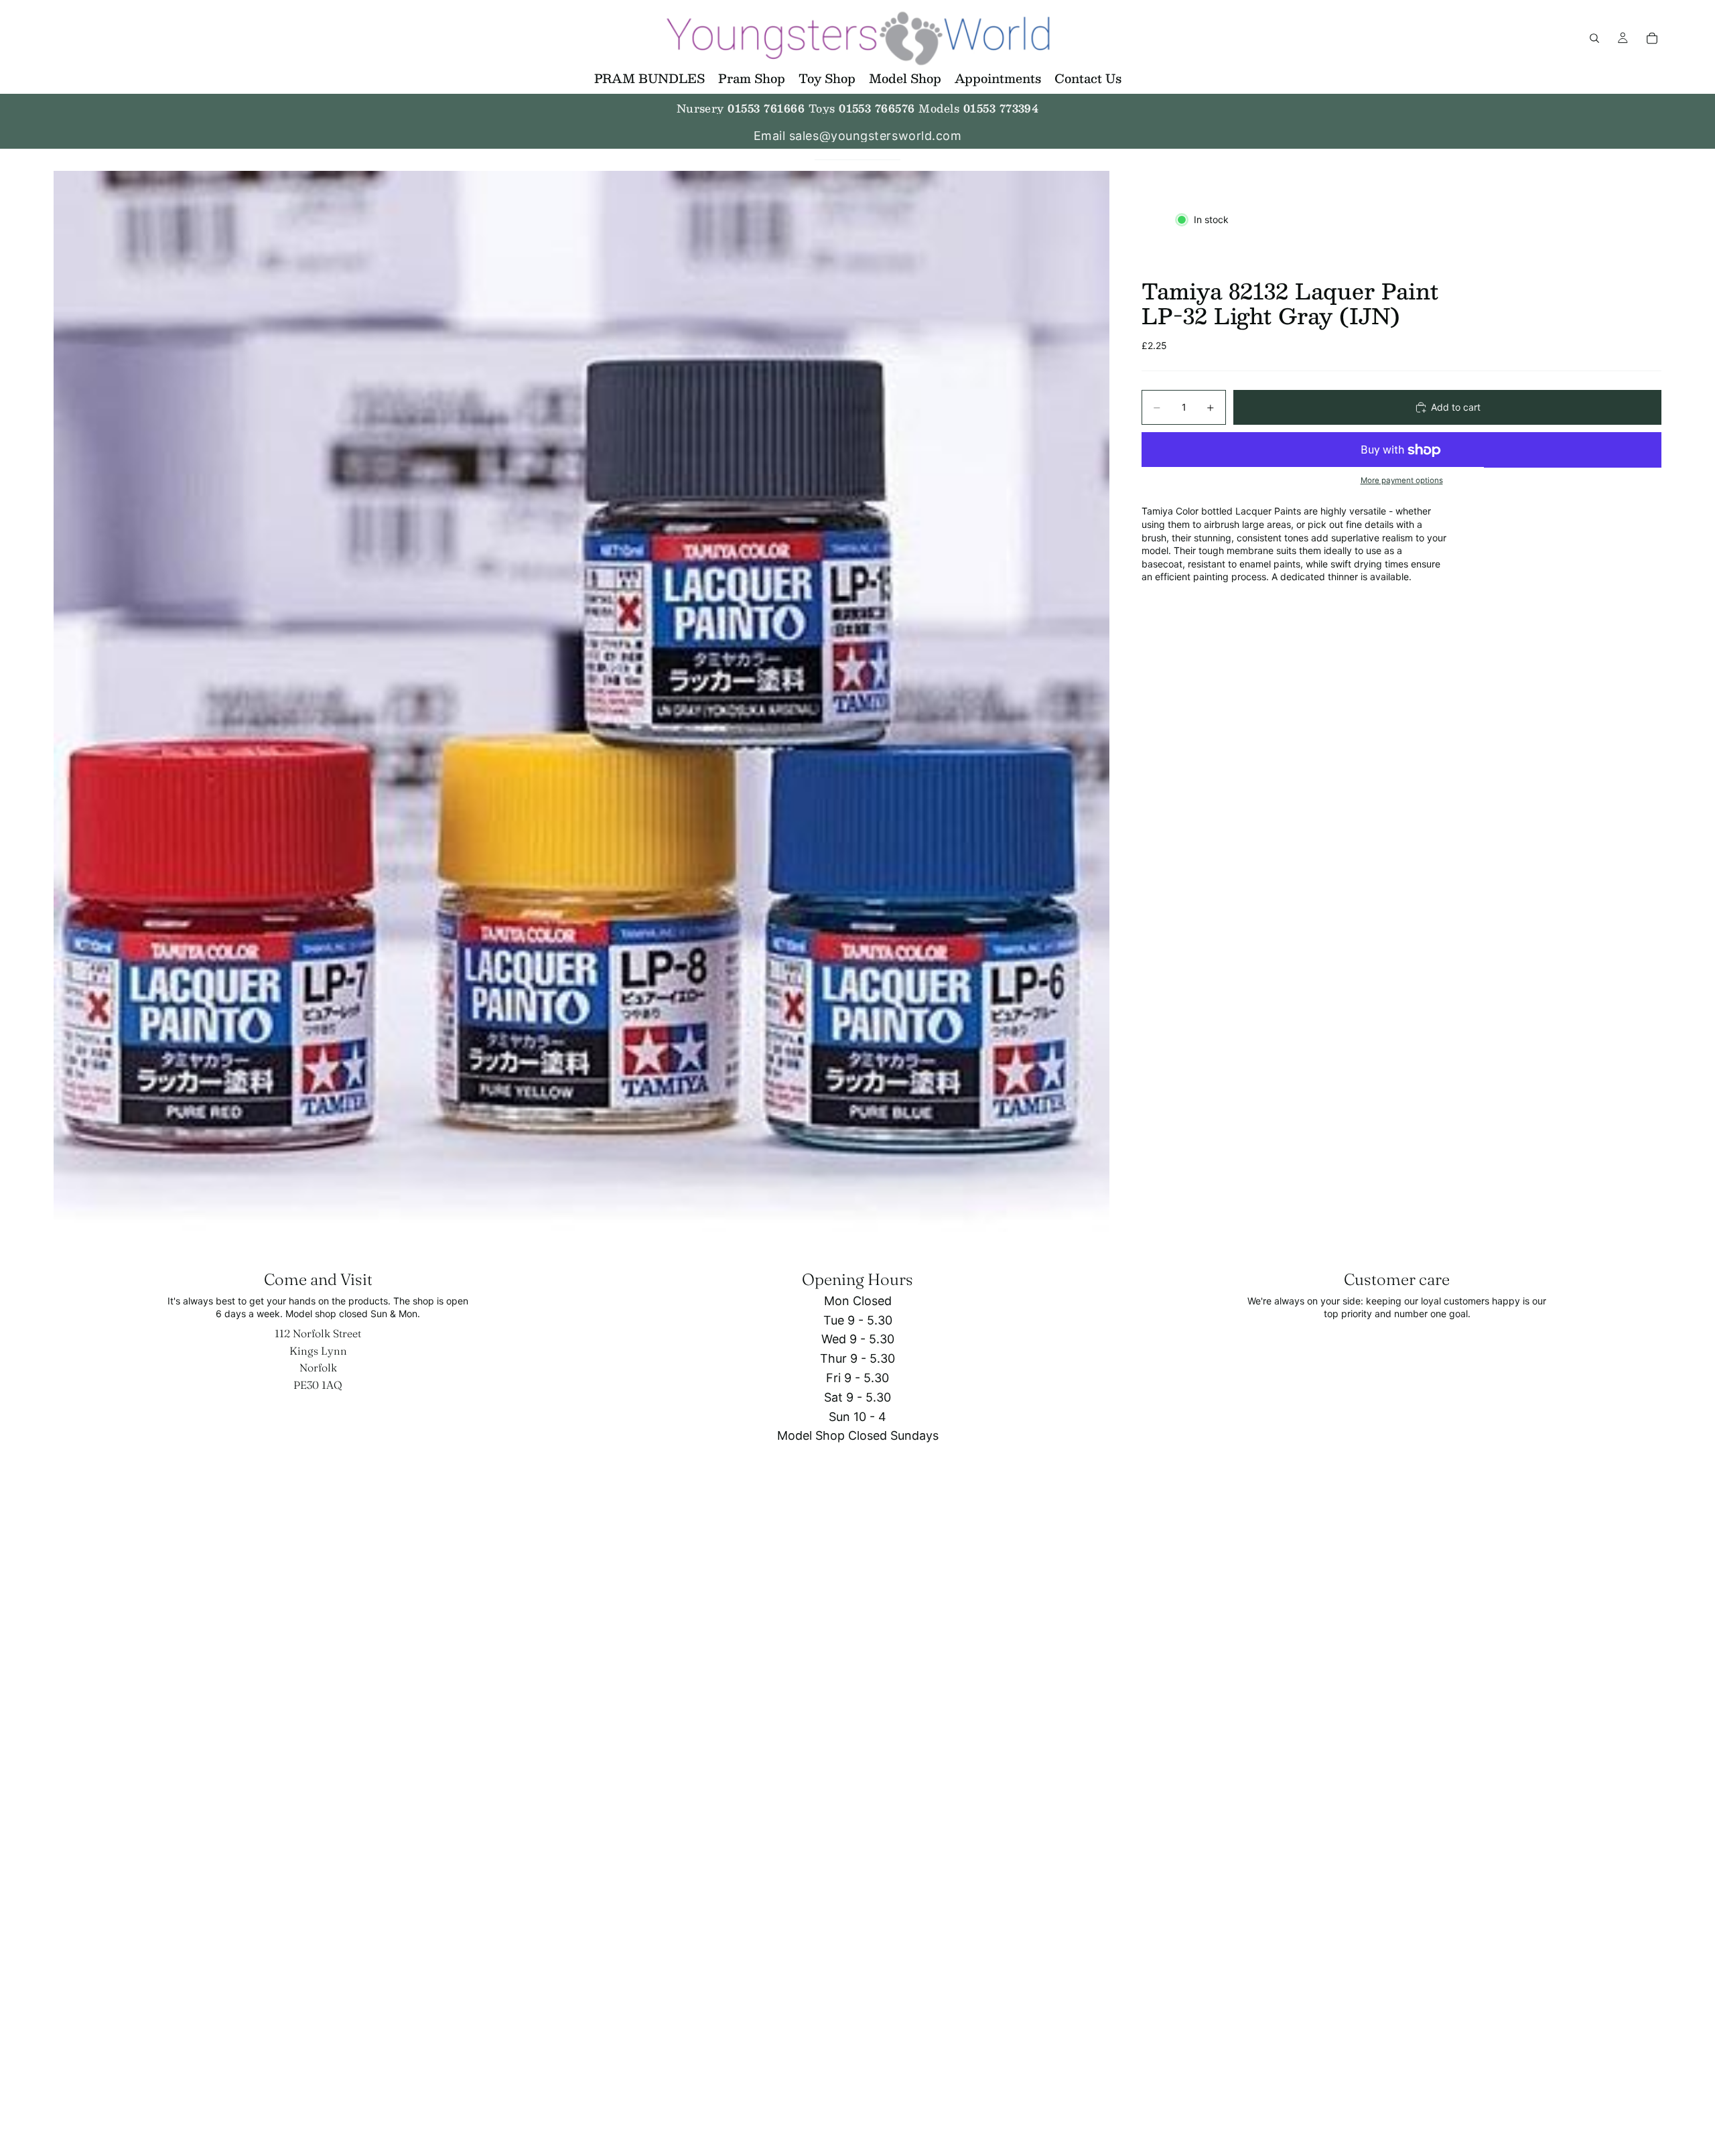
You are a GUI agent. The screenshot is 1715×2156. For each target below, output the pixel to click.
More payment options (1402, 480)
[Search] (1594, 38)
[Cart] (1652, 38)
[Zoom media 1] (581, 701)
